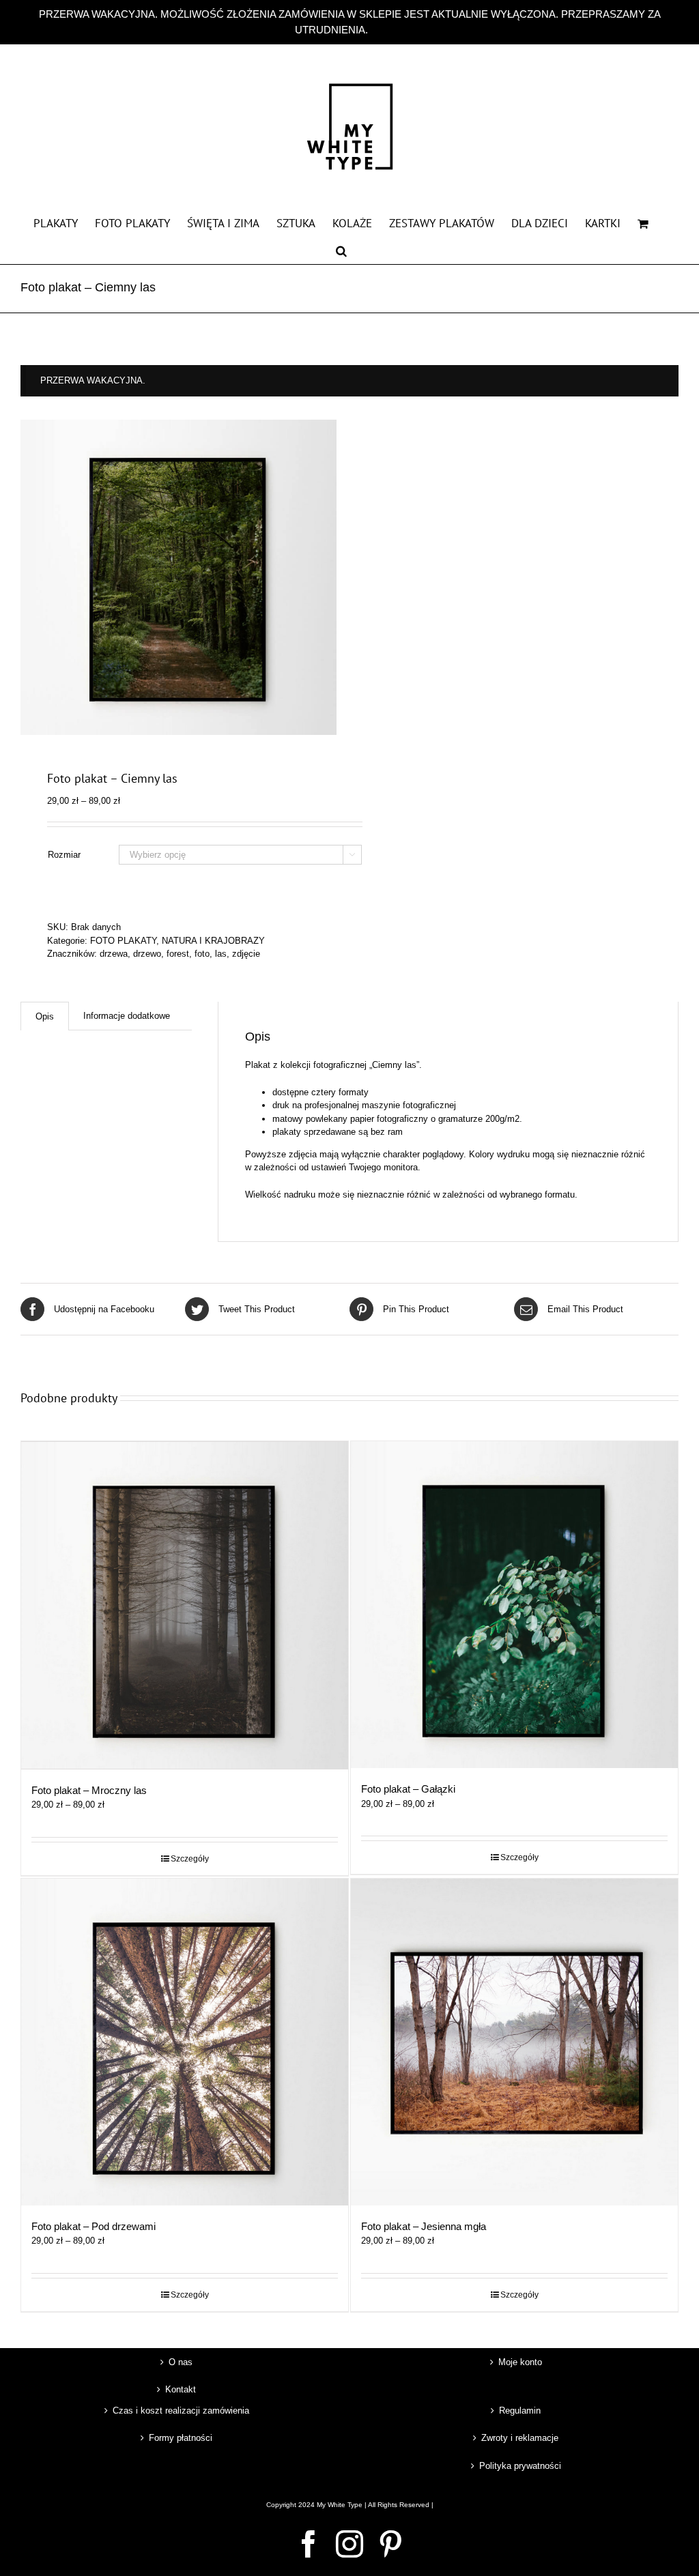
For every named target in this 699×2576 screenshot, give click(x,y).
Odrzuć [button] (387, 30)
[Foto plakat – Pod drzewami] (185, 2042)
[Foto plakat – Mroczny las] (185, 1605)
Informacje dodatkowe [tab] (127, 1016)
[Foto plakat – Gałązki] (514, 1605)
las (221, 954)
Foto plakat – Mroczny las (89, 1790)
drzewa (114, 954)
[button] (341, 250)
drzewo (147, 954)
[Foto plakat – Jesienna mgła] (514, 2042)
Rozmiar (64, 855)
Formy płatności (181, 2438)
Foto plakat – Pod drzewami (94, 2226)
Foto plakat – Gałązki (408, 1789)
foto (202, 954)
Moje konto (520, 2362)
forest (178, 954)
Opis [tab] (45, 1016)
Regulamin (520, 2411)
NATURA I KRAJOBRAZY (213, 941)
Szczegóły (190, 1859)
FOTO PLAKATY (123, 941)
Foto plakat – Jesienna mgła (424, 2226)
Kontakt (181, 2389)
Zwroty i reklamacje (520, 2438)
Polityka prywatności (520, 2466)
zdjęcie (246, 954)
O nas (181, 2362)
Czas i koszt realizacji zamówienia (181, 2411)
